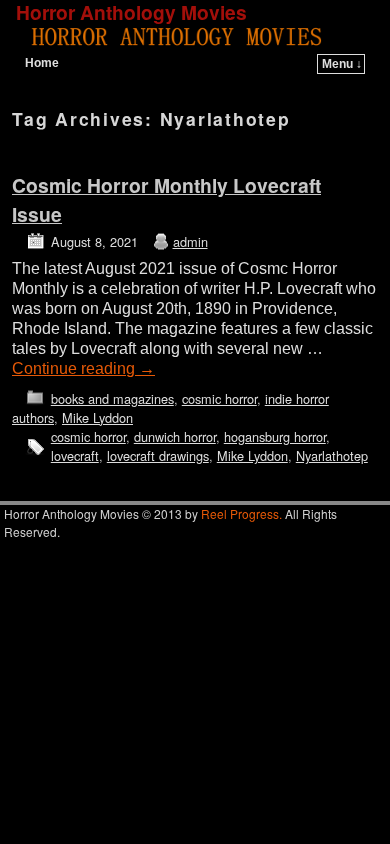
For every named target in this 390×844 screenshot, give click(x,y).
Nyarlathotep (332, 455)
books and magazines (112, 398)
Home (42, 63)
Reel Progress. (241, 513)
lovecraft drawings (158, 455)
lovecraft (75, 455)
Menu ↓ (342, 64)
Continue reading (83, 368)
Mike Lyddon (97, 417)
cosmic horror (219, 398)
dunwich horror (175, 436)
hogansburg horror (275, 436)
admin (190, 241)
